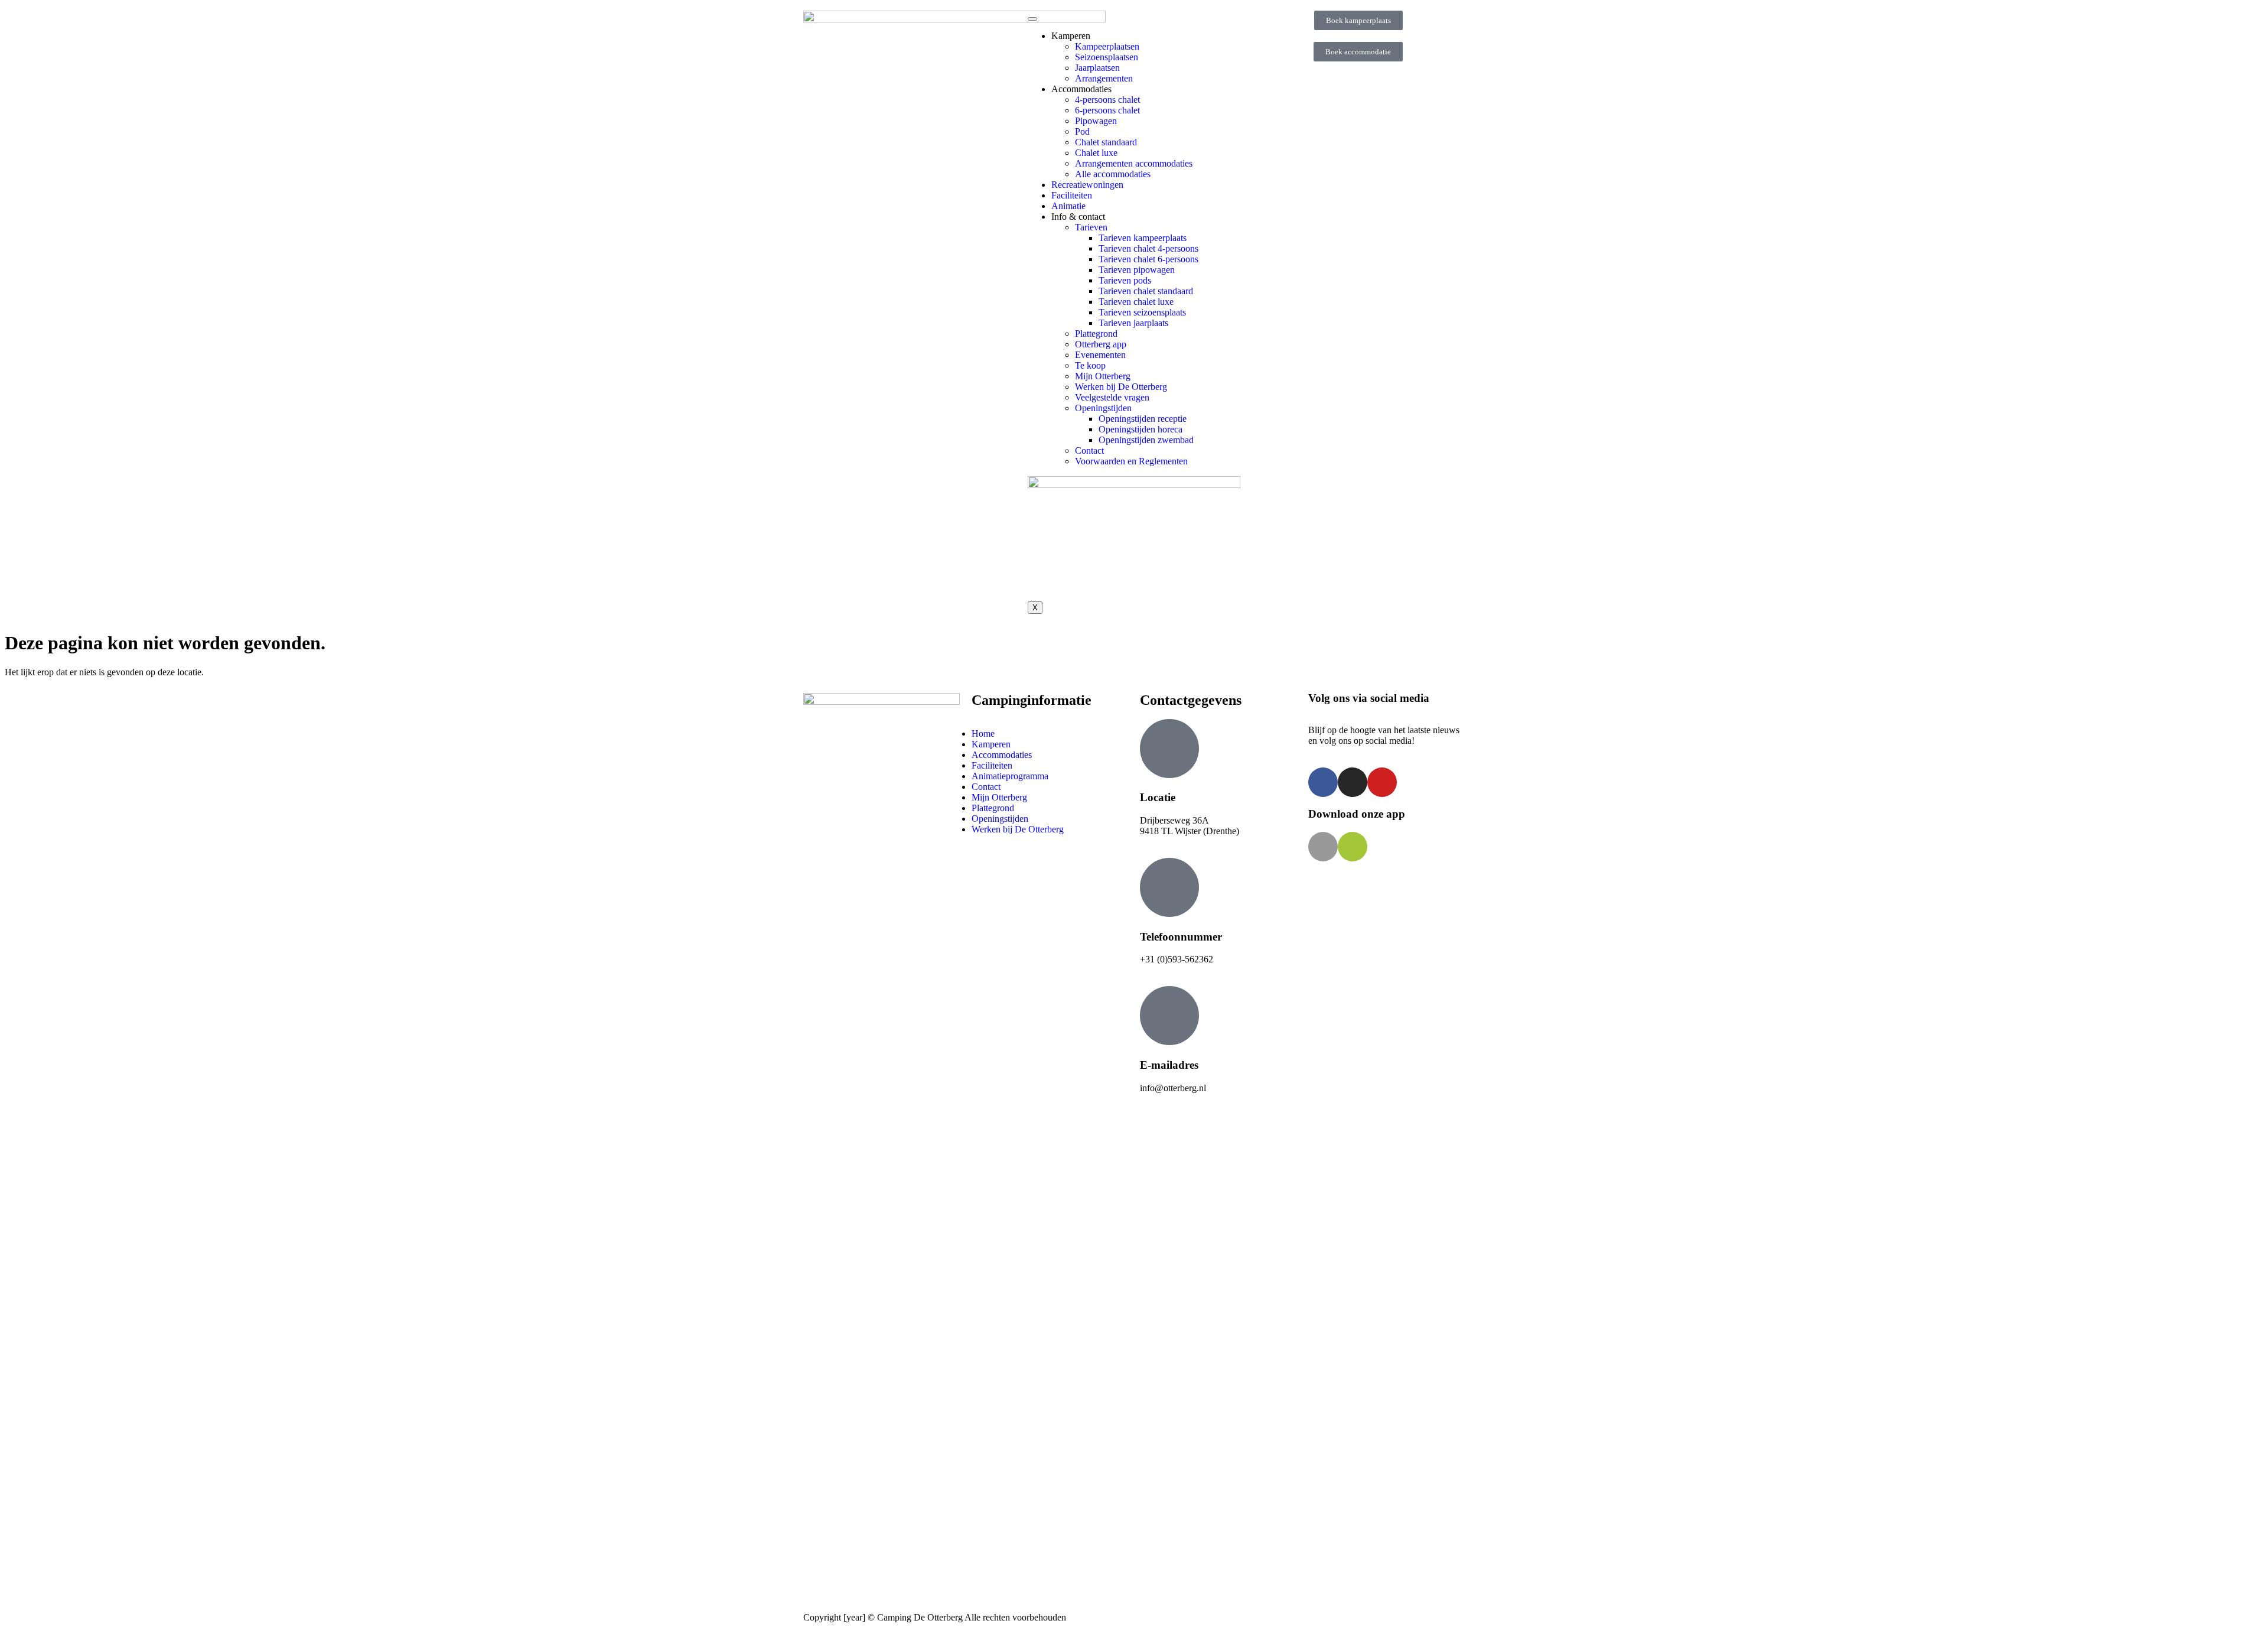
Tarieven (1091, 227)
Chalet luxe (1096, 153)
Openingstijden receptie (1143, 419)
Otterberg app (1101, 344)
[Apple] (1323, 847)
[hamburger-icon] (1032, 19)
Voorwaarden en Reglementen (1131, 461)
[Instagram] (1353, 782)
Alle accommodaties (1113, 174)
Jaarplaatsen (1097, 68)
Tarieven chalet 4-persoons (1148, 248)
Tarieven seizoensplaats (1142, 312)
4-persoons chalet (1107, 100)
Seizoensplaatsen (1107, 57)
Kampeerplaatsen (1107, 46)
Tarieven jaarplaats (1133, 323)
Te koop (1090, 365)
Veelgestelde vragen (1112, 397)
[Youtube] (1382, 782)
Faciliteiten (1072, 195)
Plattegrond (1096, 334)
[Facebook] (1323, 782)
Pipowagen (1096, 121)
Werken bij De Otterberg (1121, 387)
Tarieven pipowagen (1137, 270)
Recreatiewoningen (1087, 185)
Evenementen (1100, 355)
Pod (1082, 131)
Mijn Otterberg (1103, 376)
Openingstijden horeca (1140, 429)
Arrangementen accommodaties (1134, 163)
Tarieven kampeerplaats (1143, 238)
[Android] (1353, 847)
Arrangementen (1104, 78)
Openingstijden (1103, 408)
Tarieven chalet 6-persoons (1148, 259)
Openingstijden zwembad (1146, 440)
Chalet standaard (1106, 142)
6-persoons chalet (1107, 110)
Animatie (1068, 206)
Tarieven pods (1125, 280)
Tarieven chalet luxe (1136, 302)
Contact (1089, 450)
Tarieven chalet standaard (1146, 291)
